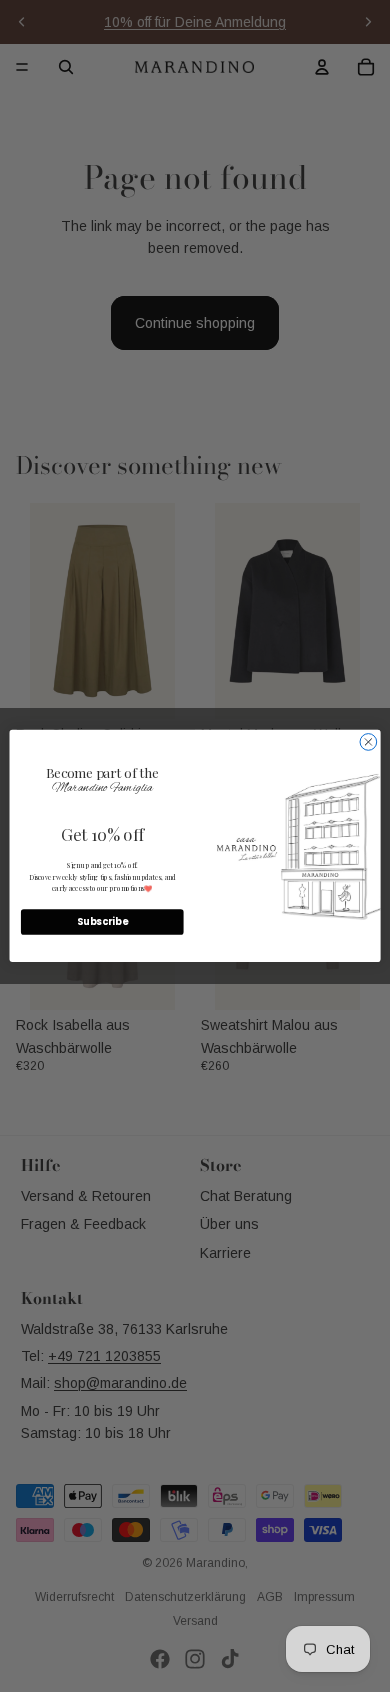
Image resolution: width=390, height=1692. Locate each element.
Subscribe (102, 922)
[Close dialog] (368, 742)
